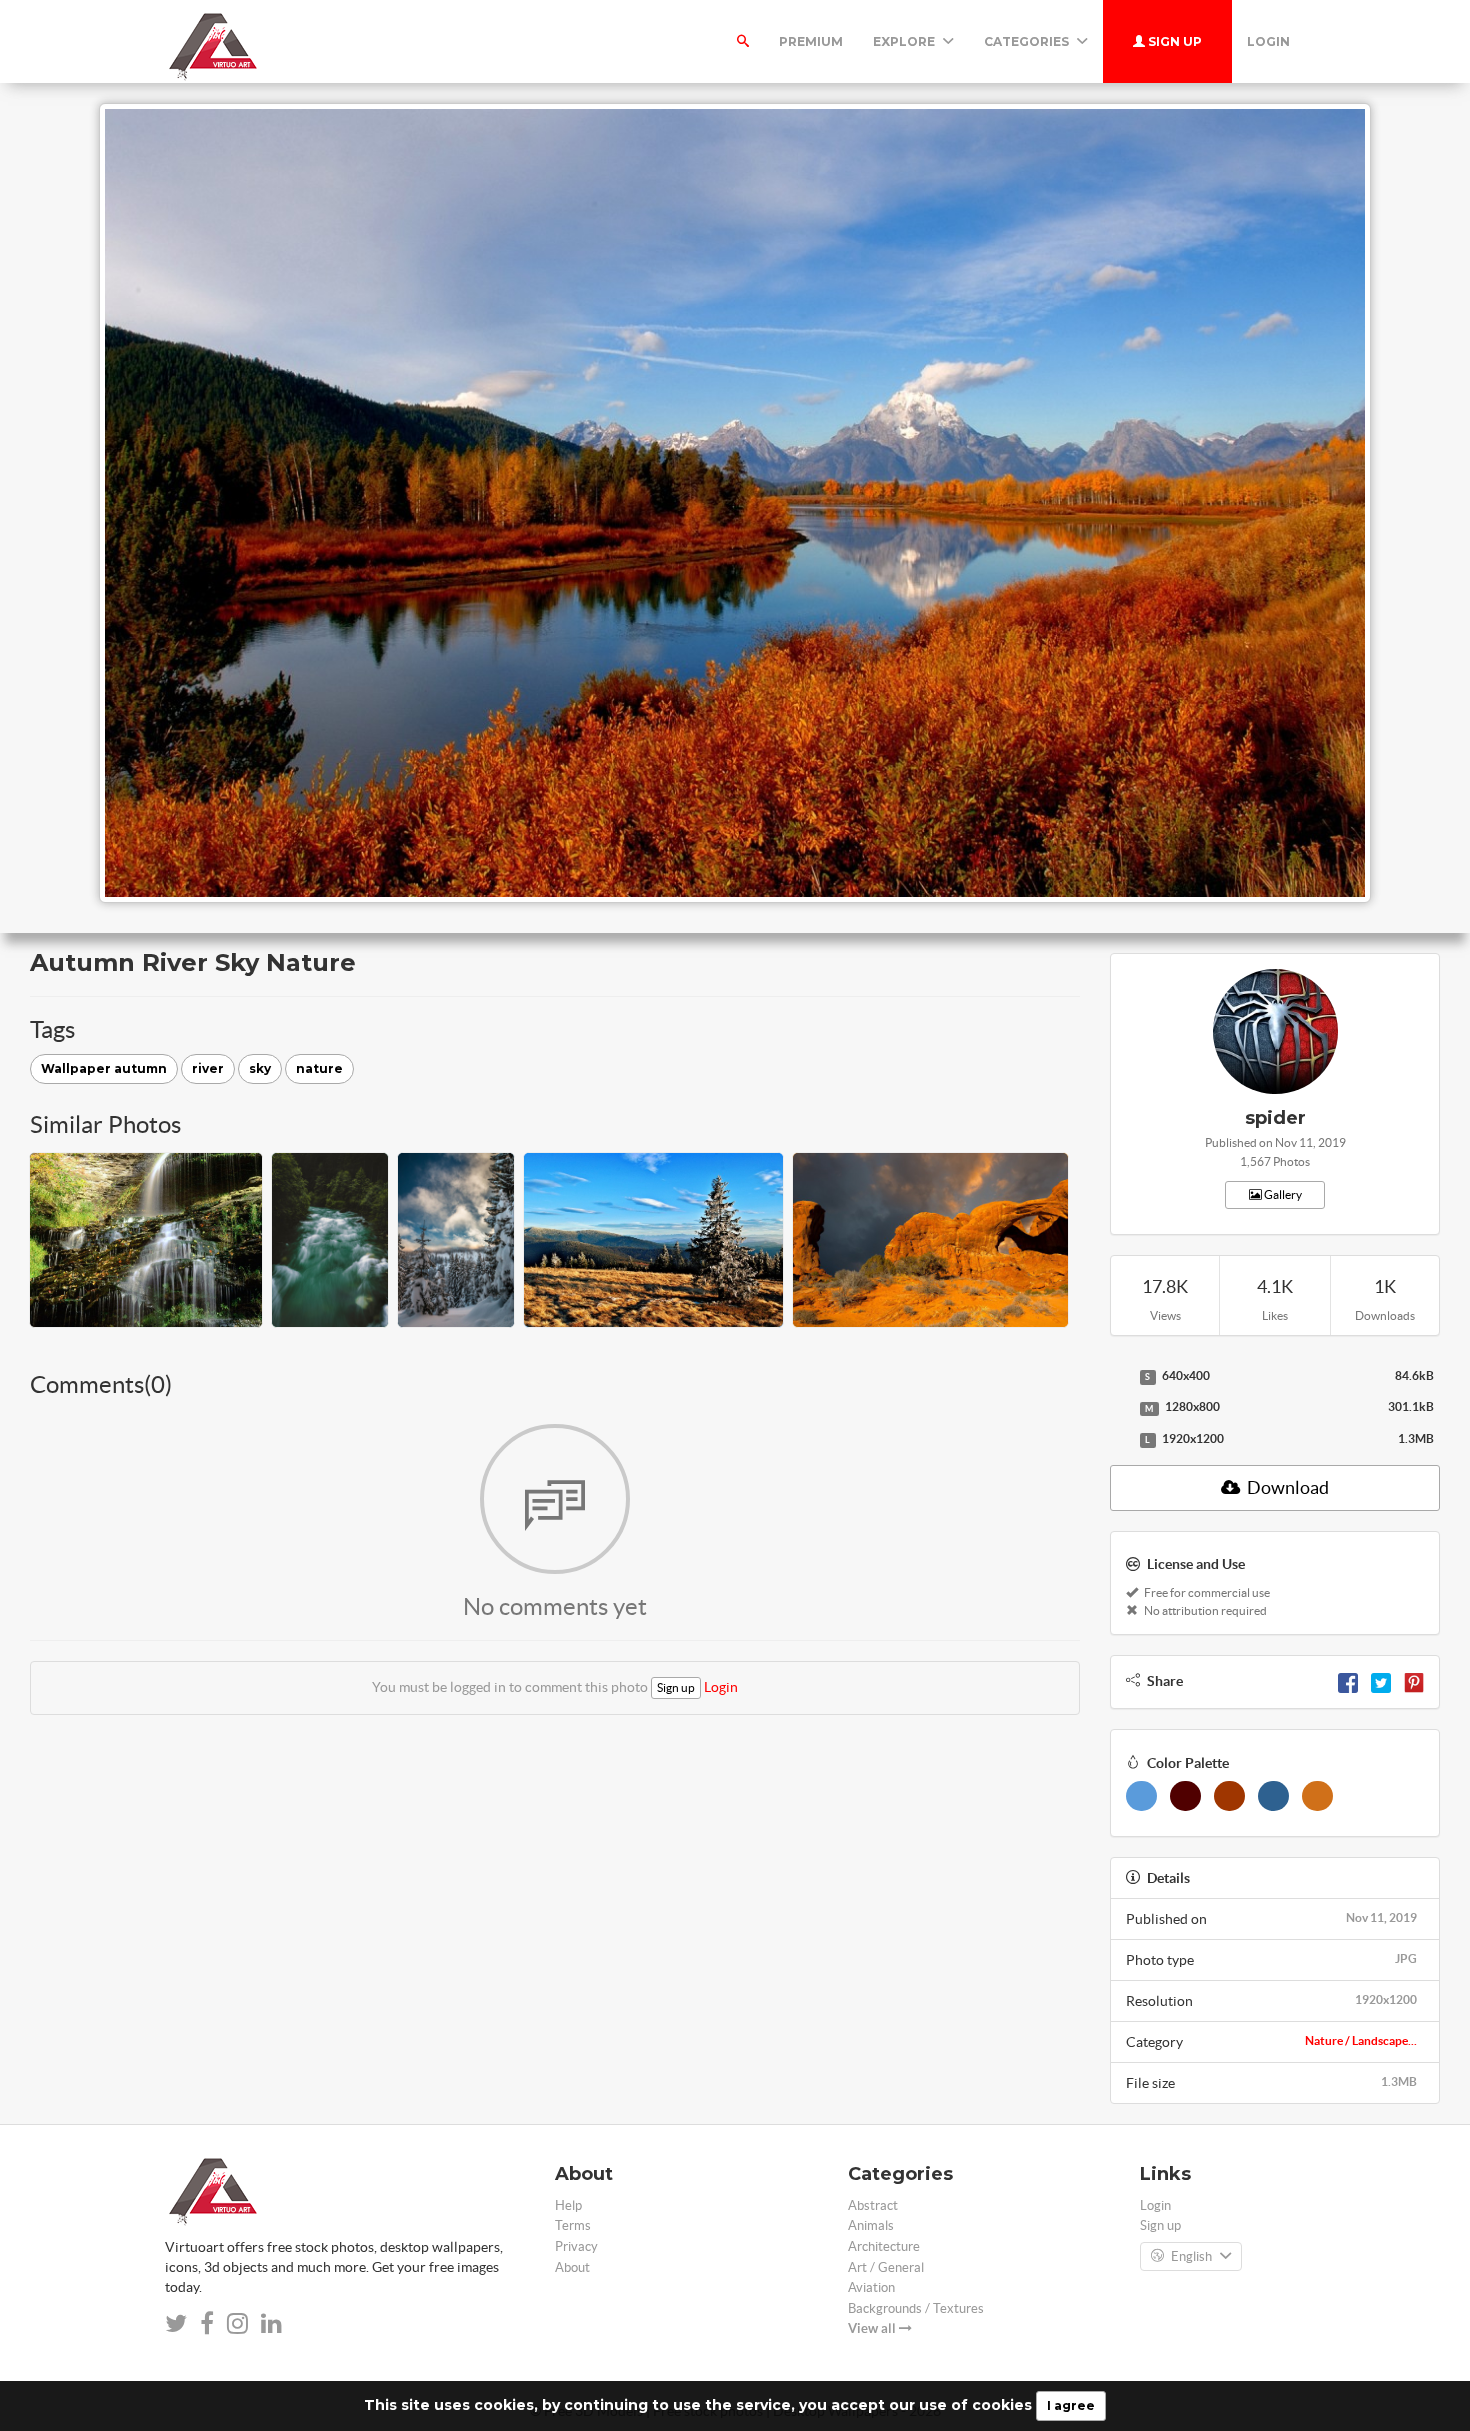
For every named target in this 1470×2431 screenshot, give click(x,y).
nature (319, 1068)
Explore (905, 41)
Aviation (871, 2287)
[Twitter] (1381, 1681)
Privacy (576, 2246)
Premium (811, 41)
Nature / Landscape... (1361, 2040)
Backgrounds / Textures (916, 2308)
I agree (1071, 2405)
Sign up (1173, 41)
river (208, 1068)
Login (1268, 41)
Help (568, 2205)
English (1191, 2256)
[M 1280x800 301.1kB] (1120, 1408)
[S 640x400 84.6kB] (1120, 1377)
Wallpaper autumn (104, 1068)
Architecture (884, 2246)
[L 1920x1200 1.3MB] (1120, 1440)
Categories (1028, 41)
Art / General (886, 2267)
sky (260, 1068)
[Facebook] (1348, 1681)
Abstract (873, 2205)
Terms (573, 2225)
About (572, 2267)
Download (1286, 1487)
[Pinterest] (1414, 1681)
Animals (871, 2225)
